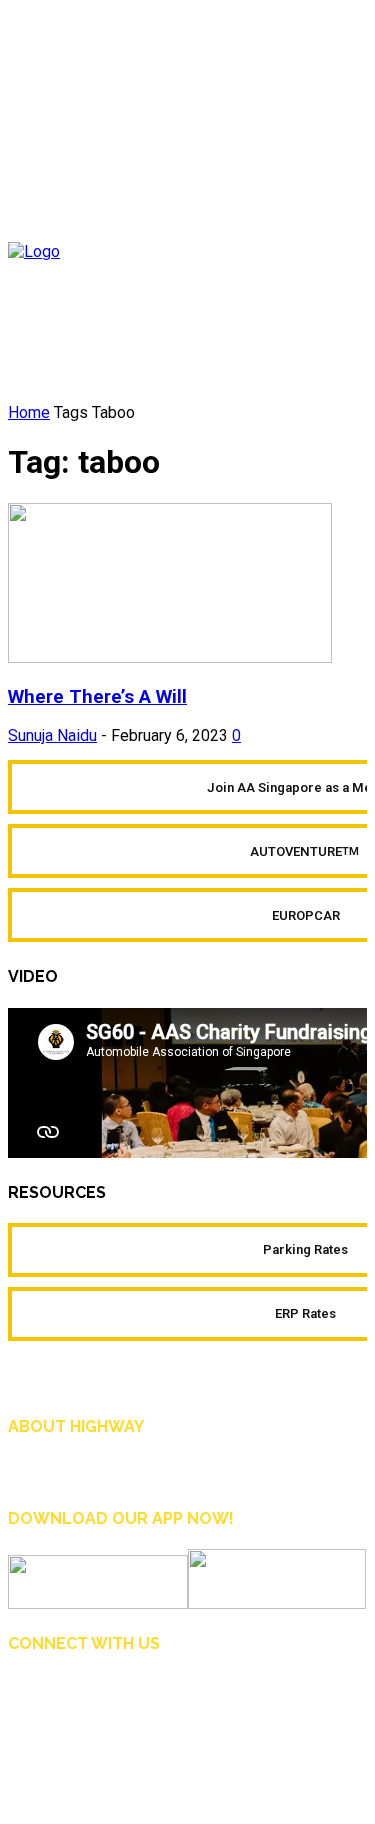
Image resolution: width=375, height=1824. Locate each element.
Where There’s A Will (97, 697)
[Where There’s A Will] (170, 657)
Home (29, 412)
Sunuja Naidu (52, 735)
